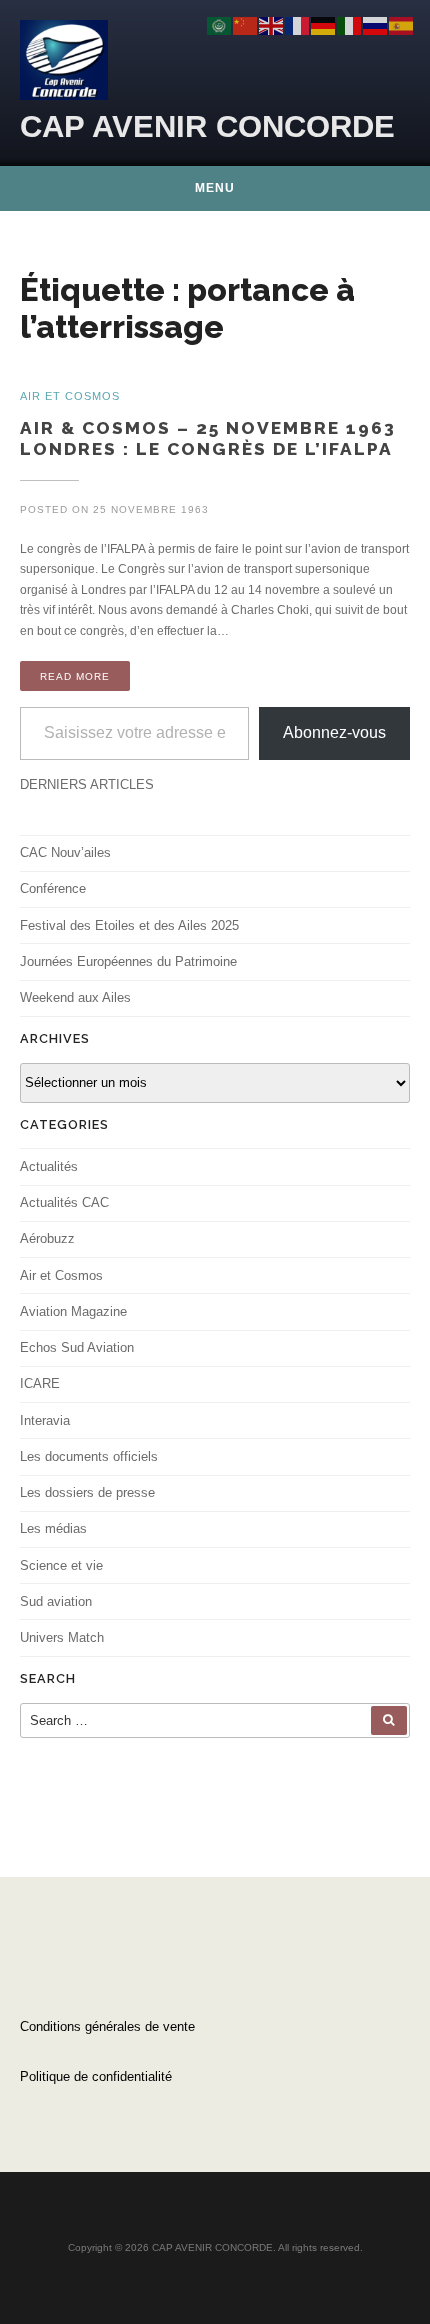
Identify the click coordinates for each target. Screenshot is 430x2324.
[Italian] (350, 25)
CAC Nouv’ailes (65, 852)
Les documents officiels (89, 1456)
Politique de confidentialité (96, 2076)
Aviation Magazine (73, 1311)
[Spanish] (402, 25)
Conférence (53, 888)
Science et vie (61, 1565)
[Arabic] (220, 25)
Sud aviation (56, 1601)
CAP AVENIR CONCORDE (207, 126)
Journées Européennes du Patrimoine (128, 961)
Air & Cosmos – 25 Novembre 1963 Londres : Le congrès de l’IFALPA (208, 438)
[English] (272, 25)
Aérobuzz (47, 1238)
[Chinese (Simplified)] (246, 25)
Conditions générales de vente (107, 2026)
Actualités (49, 1166)
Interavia (45, 1420)
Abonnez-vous (334, 732)
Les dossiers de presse (87, 1492)
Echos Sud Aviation (77, 1347)
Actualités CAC (64, 1202)
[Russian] (376, 25)
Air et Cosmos (61, 1275)
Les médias (53, 1528)
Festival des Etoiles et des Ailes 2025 (129, 925)
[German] (324, 25)
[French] (298, 25)
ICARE (40, 1383)
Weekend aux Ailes (75, 997)
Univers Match (62, 1637)
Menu (215, 188)
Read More (75, 676)
